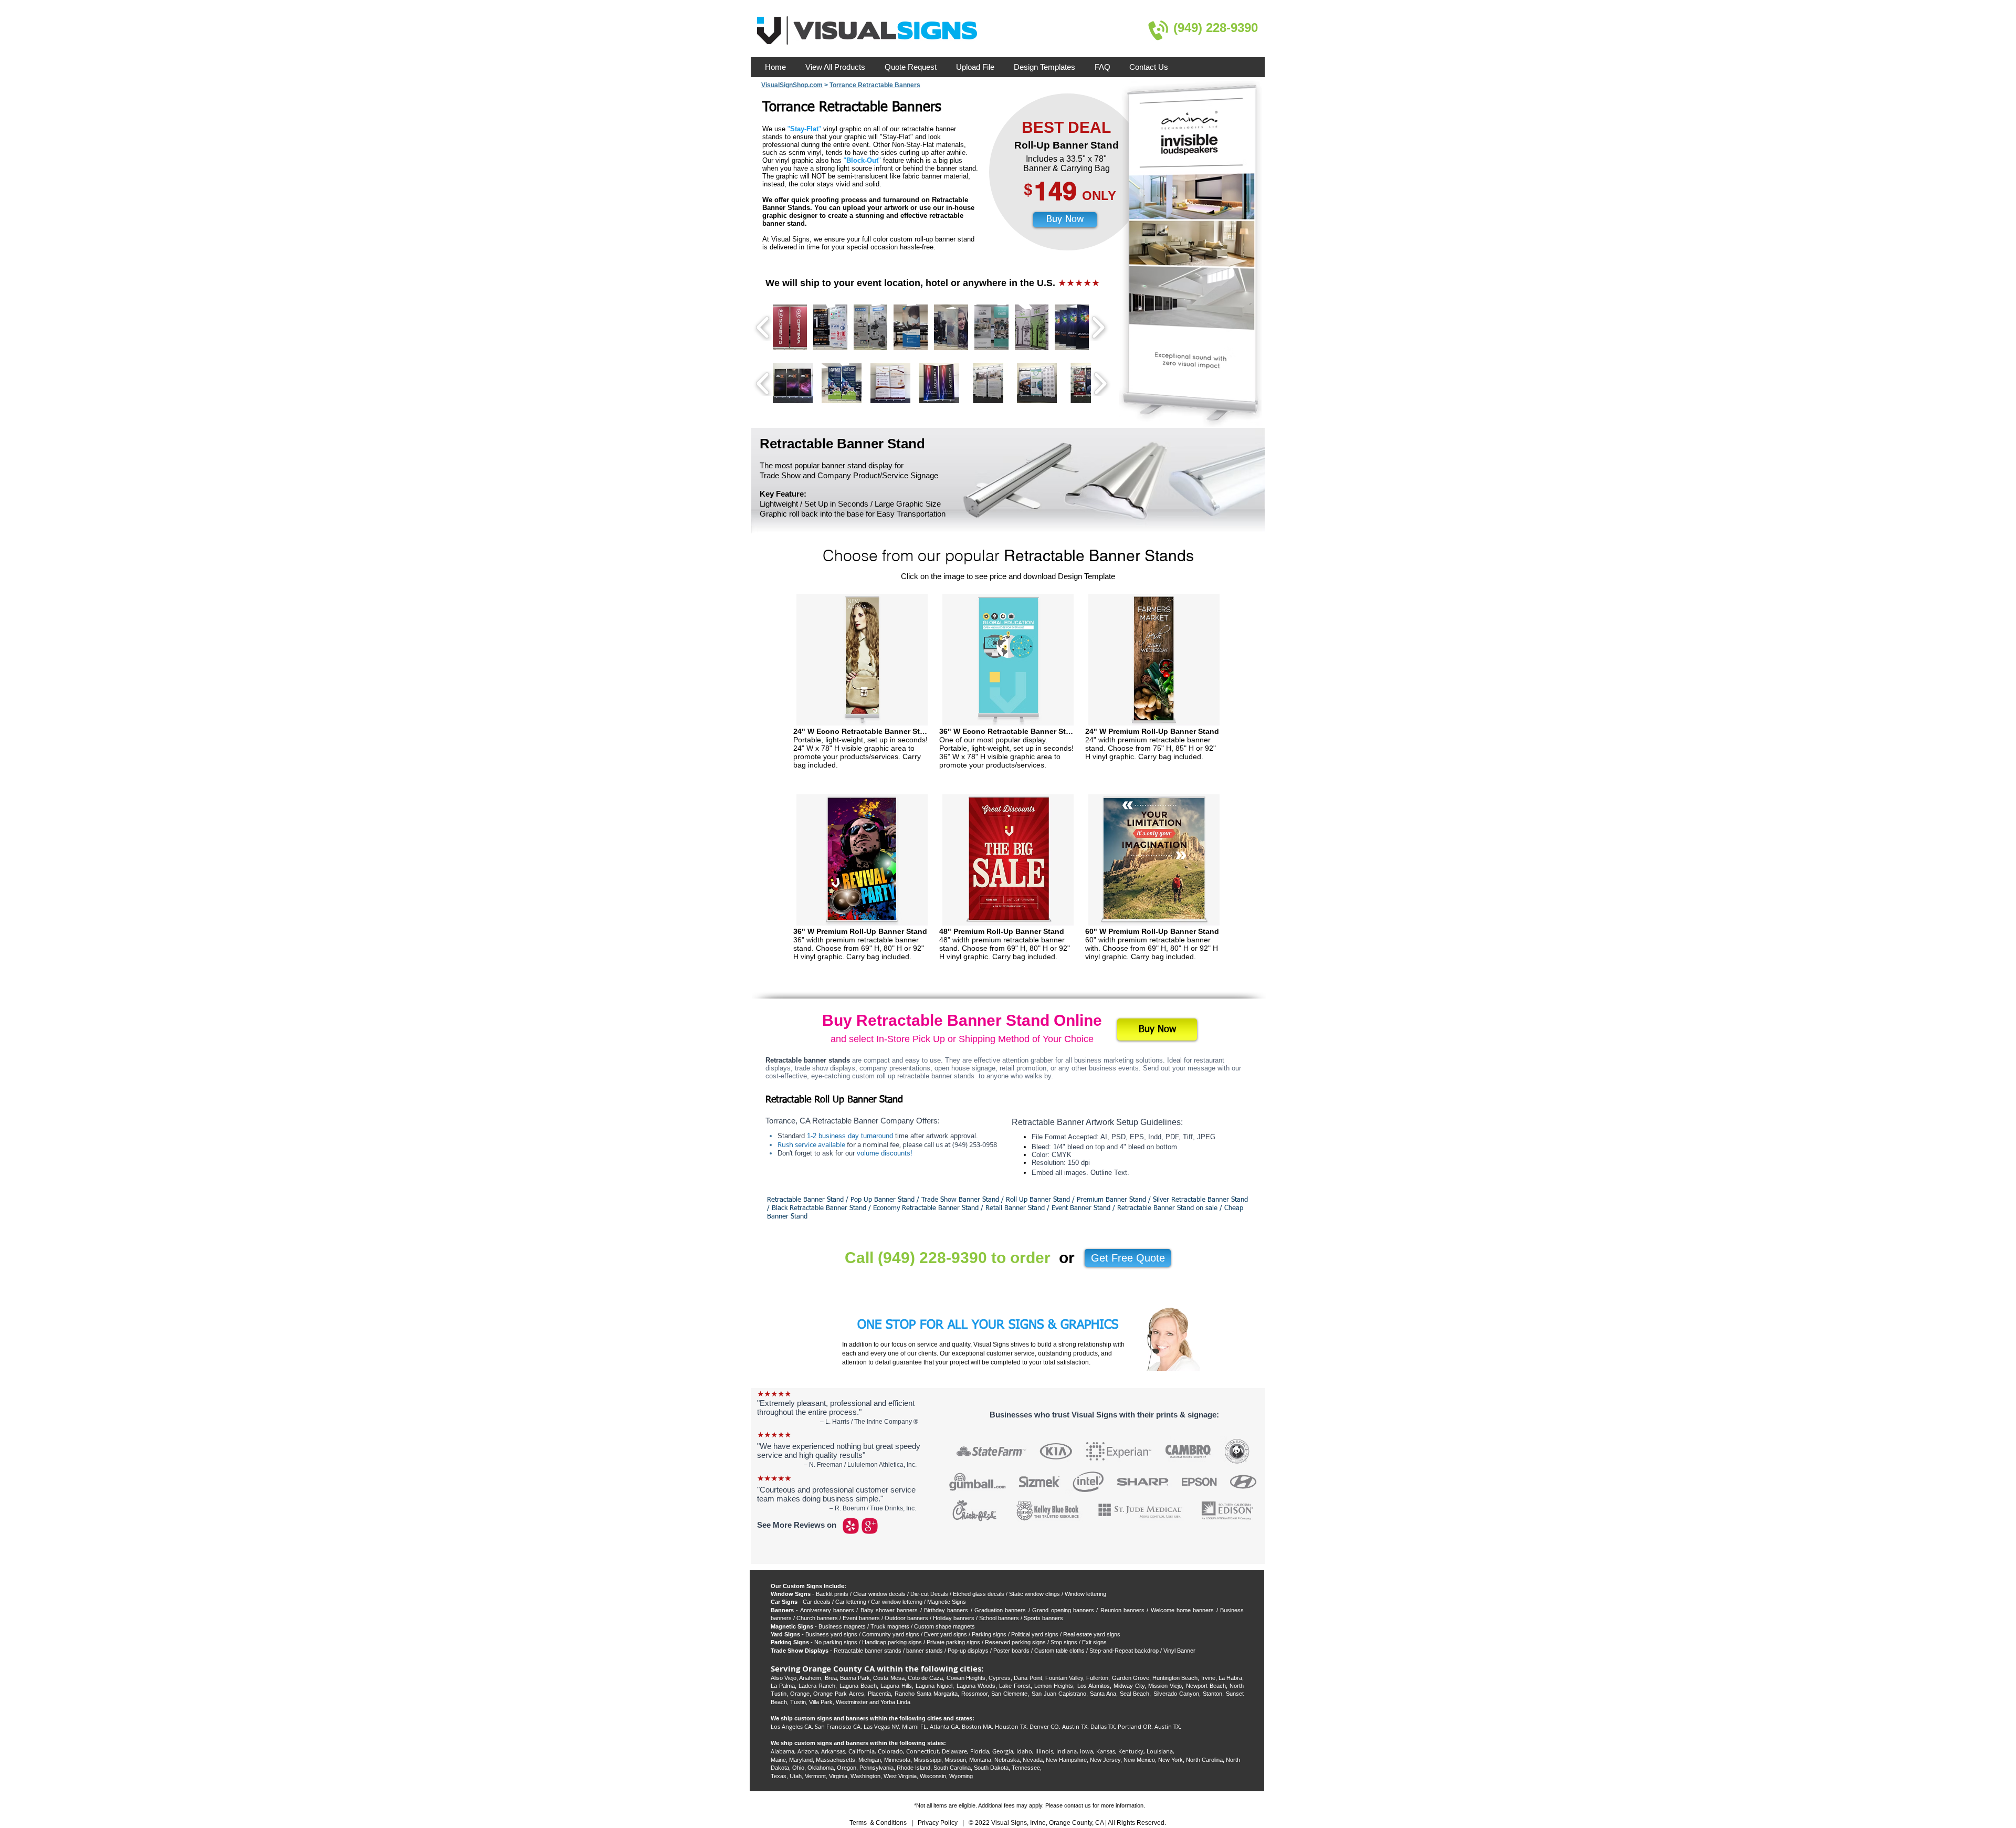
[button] (793, 383)
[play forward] (1100, 384)
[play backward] (763, 384)
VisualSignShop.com (792, 85)
